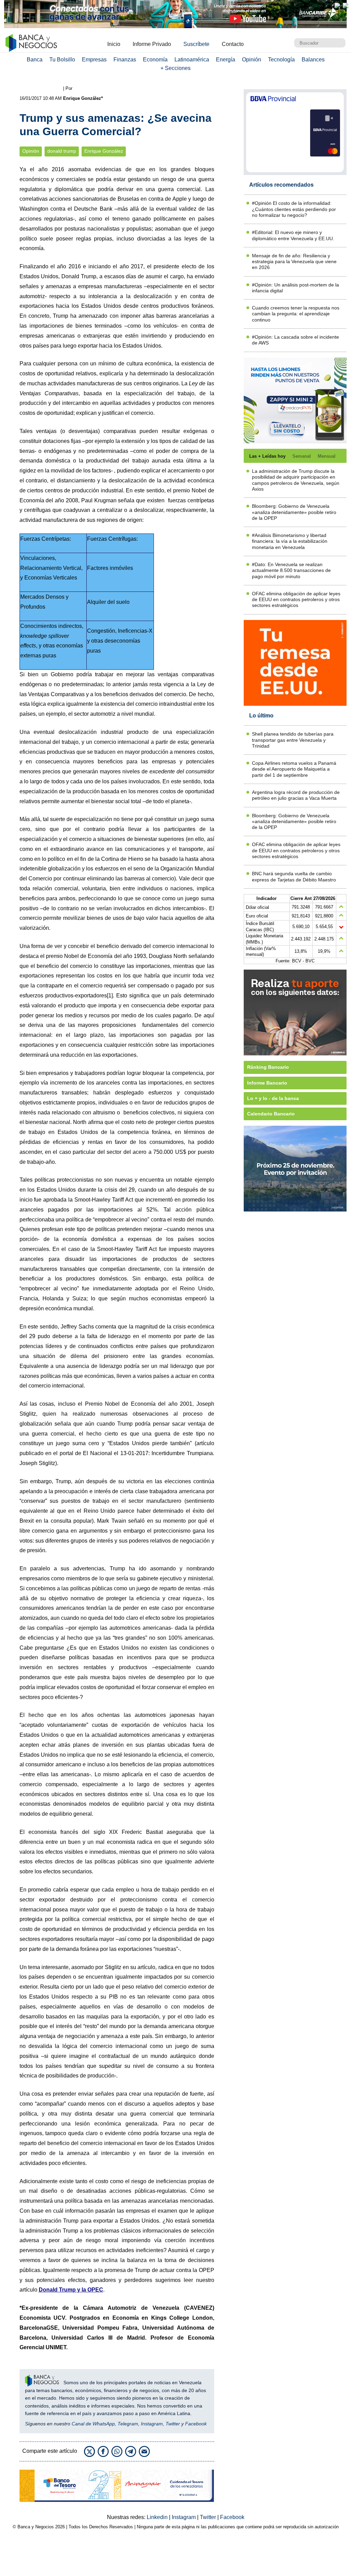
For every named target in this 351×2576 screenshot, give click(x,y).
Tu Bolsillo (62, 60)
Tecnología (281, 60)
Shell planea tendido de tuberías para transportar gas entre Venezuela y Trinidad (293, 740)
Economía (155, 60)
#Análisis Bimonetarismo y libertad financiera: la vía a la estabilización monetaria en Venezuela (290, 541)
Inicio (114, 44)
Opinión (252, 60)
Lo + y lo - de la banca (273, 1098)
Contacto (233, 44)
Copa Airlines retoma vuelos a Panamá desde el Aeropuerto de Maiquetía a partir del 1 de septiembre (294, 769)
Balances (313, 60)
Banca (35, 60)
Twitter (173, 2424)
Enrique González (104, 151)
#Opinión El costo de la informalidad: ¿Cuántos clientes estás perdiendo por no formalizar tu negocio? (294, 209)
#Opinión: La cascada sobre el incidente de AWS (295, 340)
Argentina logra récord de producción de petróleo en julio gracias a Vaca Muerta (296, 795)
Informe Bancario (267, 1083)
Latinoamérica (192, 60)
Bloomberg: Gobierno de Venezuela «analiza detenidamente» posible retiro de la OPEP (294, 512)
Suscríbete (196, 44)
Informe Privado (152, 44)
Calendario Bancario (271, 1114)
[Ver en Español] (346, 5)
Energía (226, 60)
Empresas (94, 60)
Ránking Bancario (268, 1067)
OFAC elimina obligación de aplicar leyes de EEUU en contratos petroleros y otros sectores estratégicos (296, 600)
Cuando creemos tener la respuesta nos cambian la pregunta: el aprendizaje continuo (296, 314)
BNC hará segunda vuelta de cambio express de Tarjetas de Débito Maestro (294, 876)
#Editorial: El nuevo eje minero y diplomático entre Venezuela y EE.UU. (293, 235)
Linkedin (158, 2517)
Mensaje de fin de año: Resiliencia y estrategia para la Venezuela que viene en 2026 (294, 262)
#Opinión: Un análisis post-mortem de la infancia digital (295, 288)
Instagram (152, 2424)
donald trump (62, 151)
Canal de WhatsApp (93, 2424)
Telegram (128, 2424)
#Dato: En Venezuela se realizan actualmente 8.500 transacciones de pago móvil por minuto (291, 570)
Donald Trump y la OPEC (71, 2290)
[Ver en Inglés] (337, 5)
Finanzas (125, 60)
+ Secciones (175, 68)
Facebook (196, 2424)
